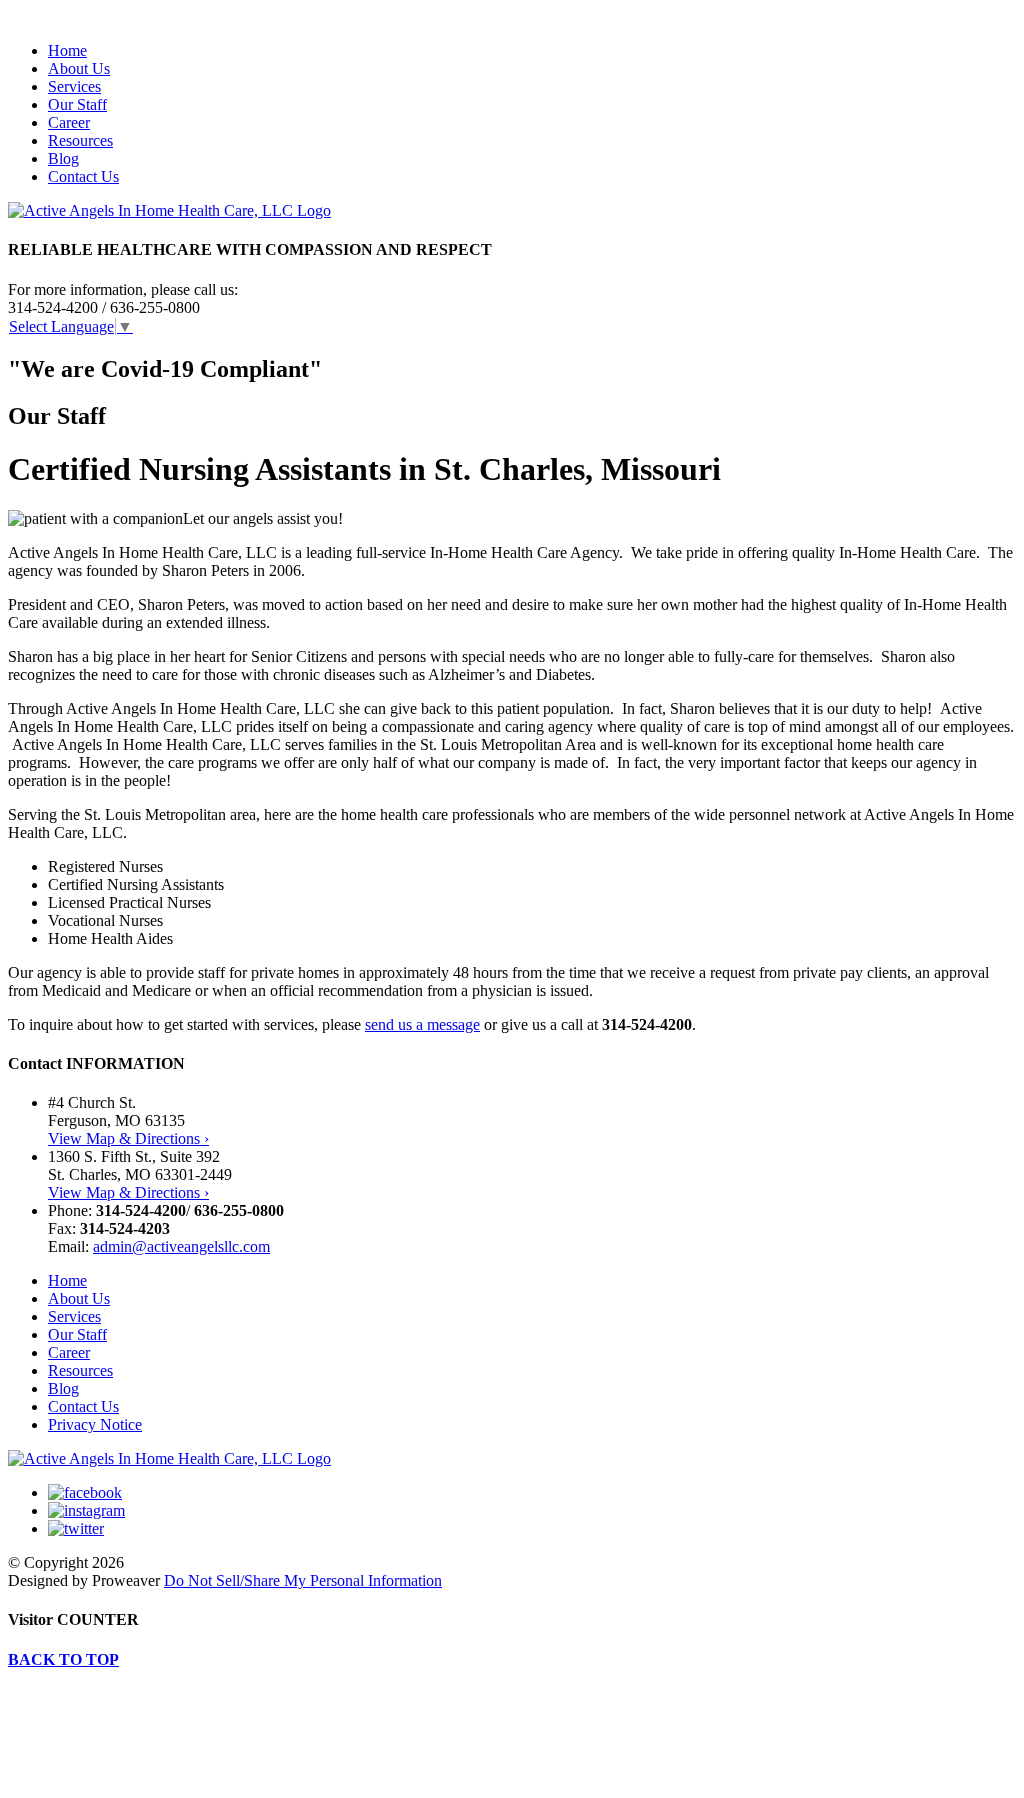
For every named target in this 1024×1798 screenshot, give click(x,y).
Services (74, 86)
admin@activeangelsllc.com (181, 1246)
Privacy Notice (95, 1424)
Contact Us (83, 176)
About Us (79, 68)
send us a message (422, 1024)
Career (69, 122)
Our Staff (77, 104)
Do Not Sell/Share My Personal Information (303, 1580)
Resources (80, 140)
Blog (63, 158)
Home (67, 50)
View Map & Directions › (128, 1138)
